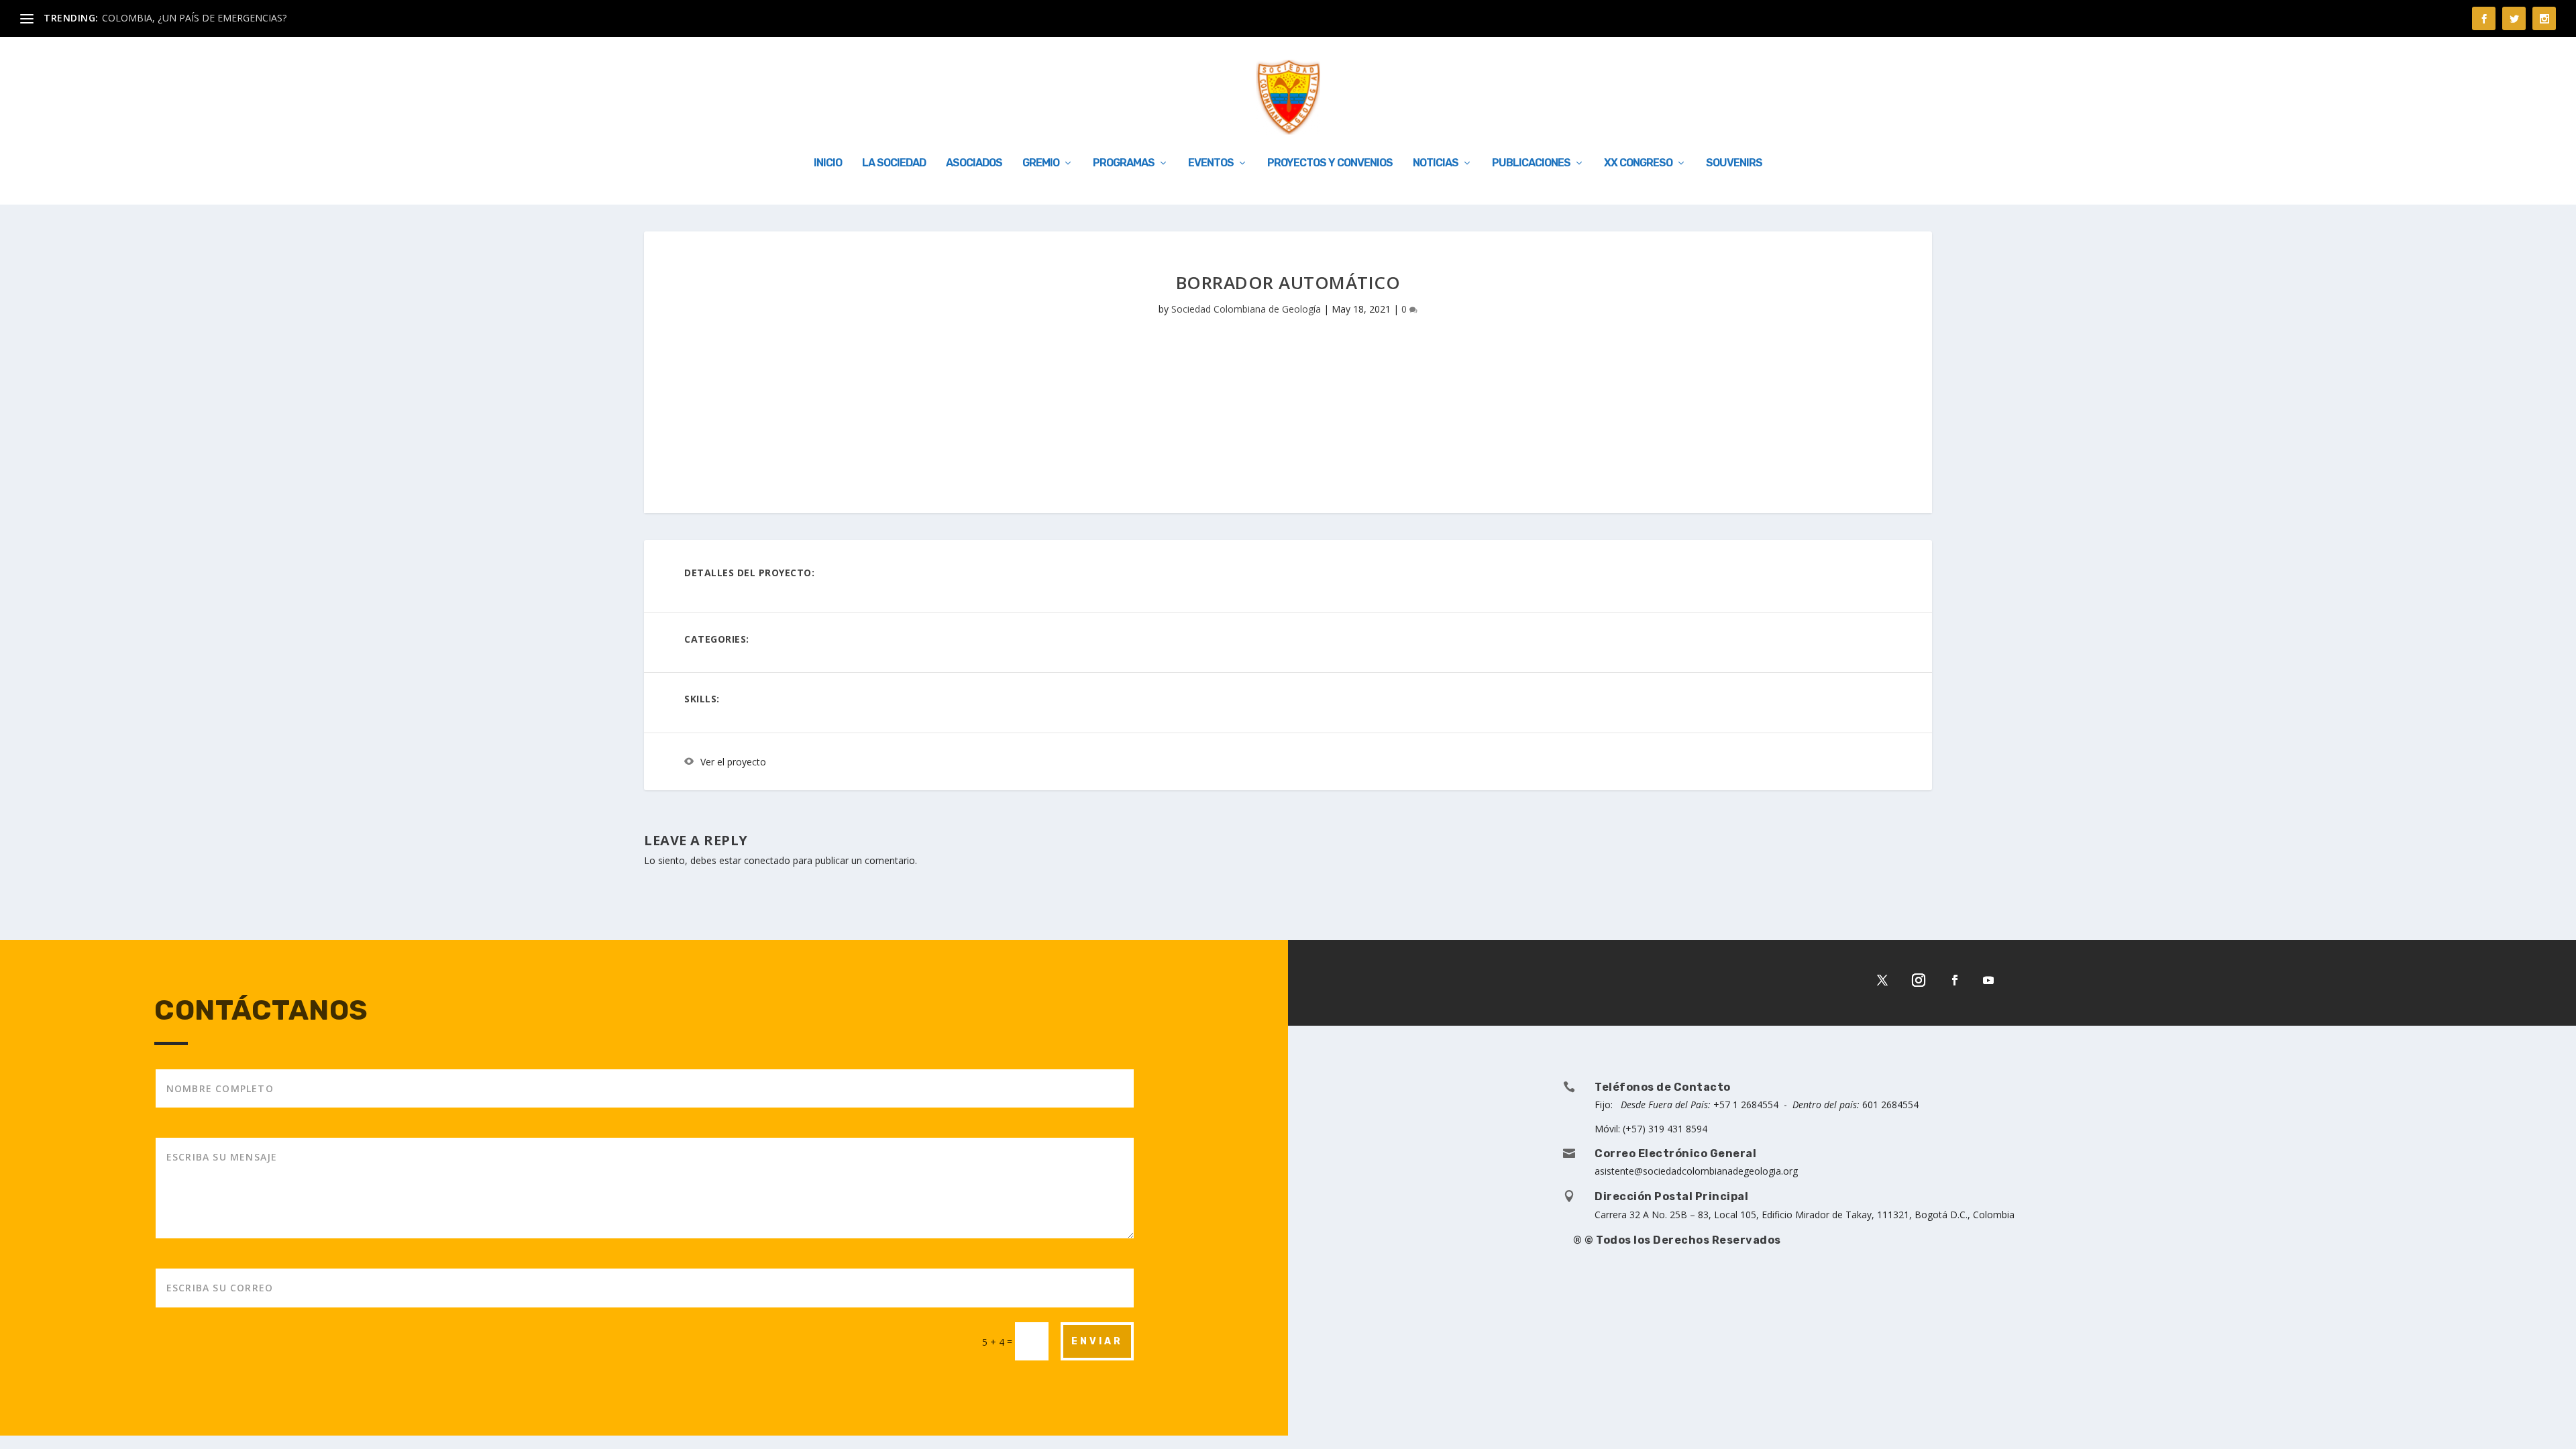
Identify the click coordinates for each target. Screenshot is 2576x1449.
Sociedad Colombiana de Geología (1246, 309)
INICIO (828, 163)
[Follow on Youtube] (1988, 980)
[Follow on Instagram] (1919, 980)
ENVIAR (1097, 1341)
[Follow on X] (1882, 980)
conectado (767, 860)
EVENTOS (1211, 163)
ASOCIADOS (974, 163)
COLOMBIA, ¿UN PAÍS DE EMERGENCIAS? (194, 18)
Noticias (1436, 163)
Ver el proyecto (733, 762)
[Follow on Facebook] (1955, 980)
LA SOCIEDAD (894, 163)
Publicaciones (1531, 163)
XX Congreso (1638, 163)
